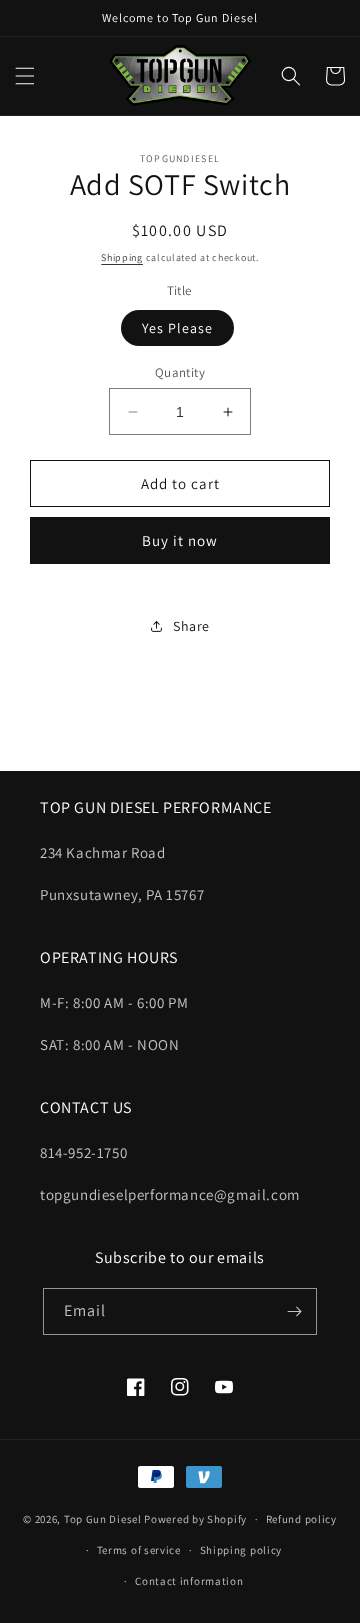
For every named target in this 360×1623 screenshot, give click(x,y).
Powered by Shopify (195, 1519)
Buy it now (180, 540)
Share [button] (191, 626)
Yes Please (177, 328)
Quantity (180, 372)
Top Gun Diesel (103, 1519)
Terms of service (139, 1550)
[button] (25, 76)
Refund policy (301, 1519)
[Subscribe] (294, 1311)
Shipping (122, 257)
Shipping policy (241, 1550)
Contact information (189, 1581)
